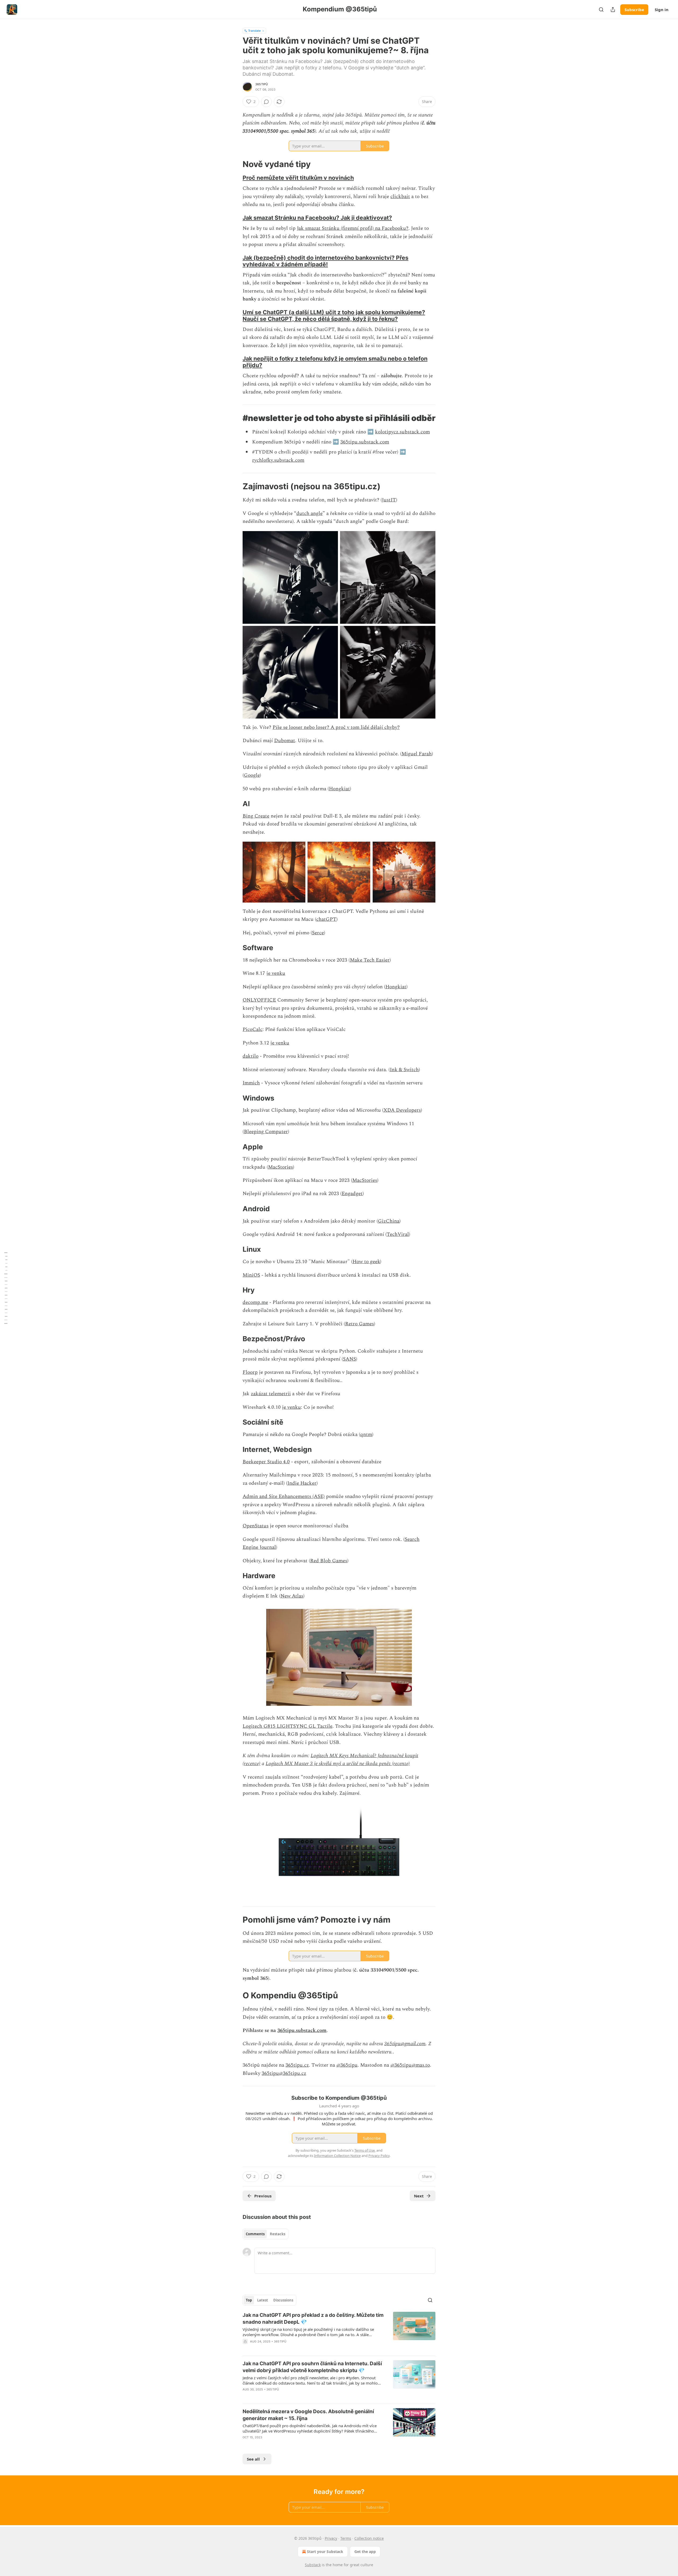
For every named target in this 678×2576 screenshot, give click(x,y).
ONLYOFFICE (259, 1000)
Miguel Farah (417, 754)
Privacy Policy (379, 2156)
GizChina (389, 1221)
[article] (339, 2332)
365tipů (262, 84)
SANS (349, 1359)
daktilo (251, 1056)
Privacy (331, 2538)
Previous (263, 2196)
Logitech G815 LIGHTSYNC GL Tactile (287, 1726)
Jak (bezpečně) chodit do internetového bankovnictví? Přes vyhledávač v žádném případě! (325, 261)
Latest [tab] (263, 2300)
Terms (346, 2538)
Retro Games (360, 1324)
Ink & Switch (404, 1070)
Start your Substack (325, 2552)
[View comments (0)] (266, 102)
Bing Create (256, 816)
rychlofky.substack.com (278, 460)
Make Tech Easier (370, 960)
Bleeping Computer (266, 1132)
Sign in (662, 10)
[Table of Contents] (6, 1288)
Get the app (365, 2552)
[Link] (235, 164)
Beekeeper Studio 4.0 (266, 1462)
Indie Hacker (302, 1483)
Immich (251, 1083)
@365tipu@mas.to (410, 2065)
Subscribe (634, 10)
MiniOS (251, 1275)
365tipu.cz (297, 2065)
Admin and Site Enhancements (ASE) (284, 1496)
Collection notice (369, 2538)
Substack (313, 2565)
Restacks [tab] (278, 2234)
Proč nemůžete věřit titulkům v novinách (298, 178)
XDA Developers (402, 1110)
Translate (254, 31)
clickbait (400, 197)
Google (252, 775)
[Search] (601, 10)
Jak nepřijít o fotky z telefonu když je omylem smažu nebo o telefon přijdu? (335, 362)
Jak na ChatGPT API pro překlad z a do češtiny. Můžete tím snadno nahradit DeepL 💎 (313, 2319)
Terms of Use (365, 2150)
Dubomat (285, 741)
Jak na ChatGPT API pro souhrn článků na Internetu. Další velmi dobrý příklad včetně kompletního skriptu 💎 (312, 2367)
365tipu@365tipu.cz (284, 2073)
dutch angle (309, 513)
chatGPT (326, 919)
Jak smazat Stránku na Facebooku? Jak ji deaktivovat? (317, 218)
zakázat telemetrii (271, 1394)
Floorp (250, 1372)
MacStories (280, 1167)
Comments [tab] (255, 2234)
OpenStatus (256, 1526)
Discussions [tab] (283, 2300)
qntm (366, 1435)
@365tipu (347, 2065)
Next (419, 2196)
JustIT (389, 500)
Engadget (352, 1194)
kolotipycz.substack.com (402, 432)
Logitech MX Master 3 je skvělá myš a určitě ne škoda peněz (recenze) (338, 1764)
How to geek (366, 1262)
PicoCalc (253, 1029)
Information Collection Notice (337, 2156)
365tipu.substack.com (365, 442)
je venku (276, 973)
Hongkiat (339, 789)
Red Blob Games (329, 1561)
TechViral (398, 1234)
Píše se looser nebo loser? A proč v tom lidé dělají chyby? (336, 727)
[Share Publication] (613, 10)
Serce (318, 933)
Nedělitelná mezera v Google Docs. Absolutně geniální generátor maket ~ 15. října (308, 2415)
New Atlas (292, 1596)
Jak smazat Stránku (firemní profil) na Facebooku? (353, 228)
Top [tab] (249, 2300)
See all (253, 2459)
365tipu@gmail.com (405, 2044)
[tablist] (266, 2234)
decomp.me (255, 1302)
